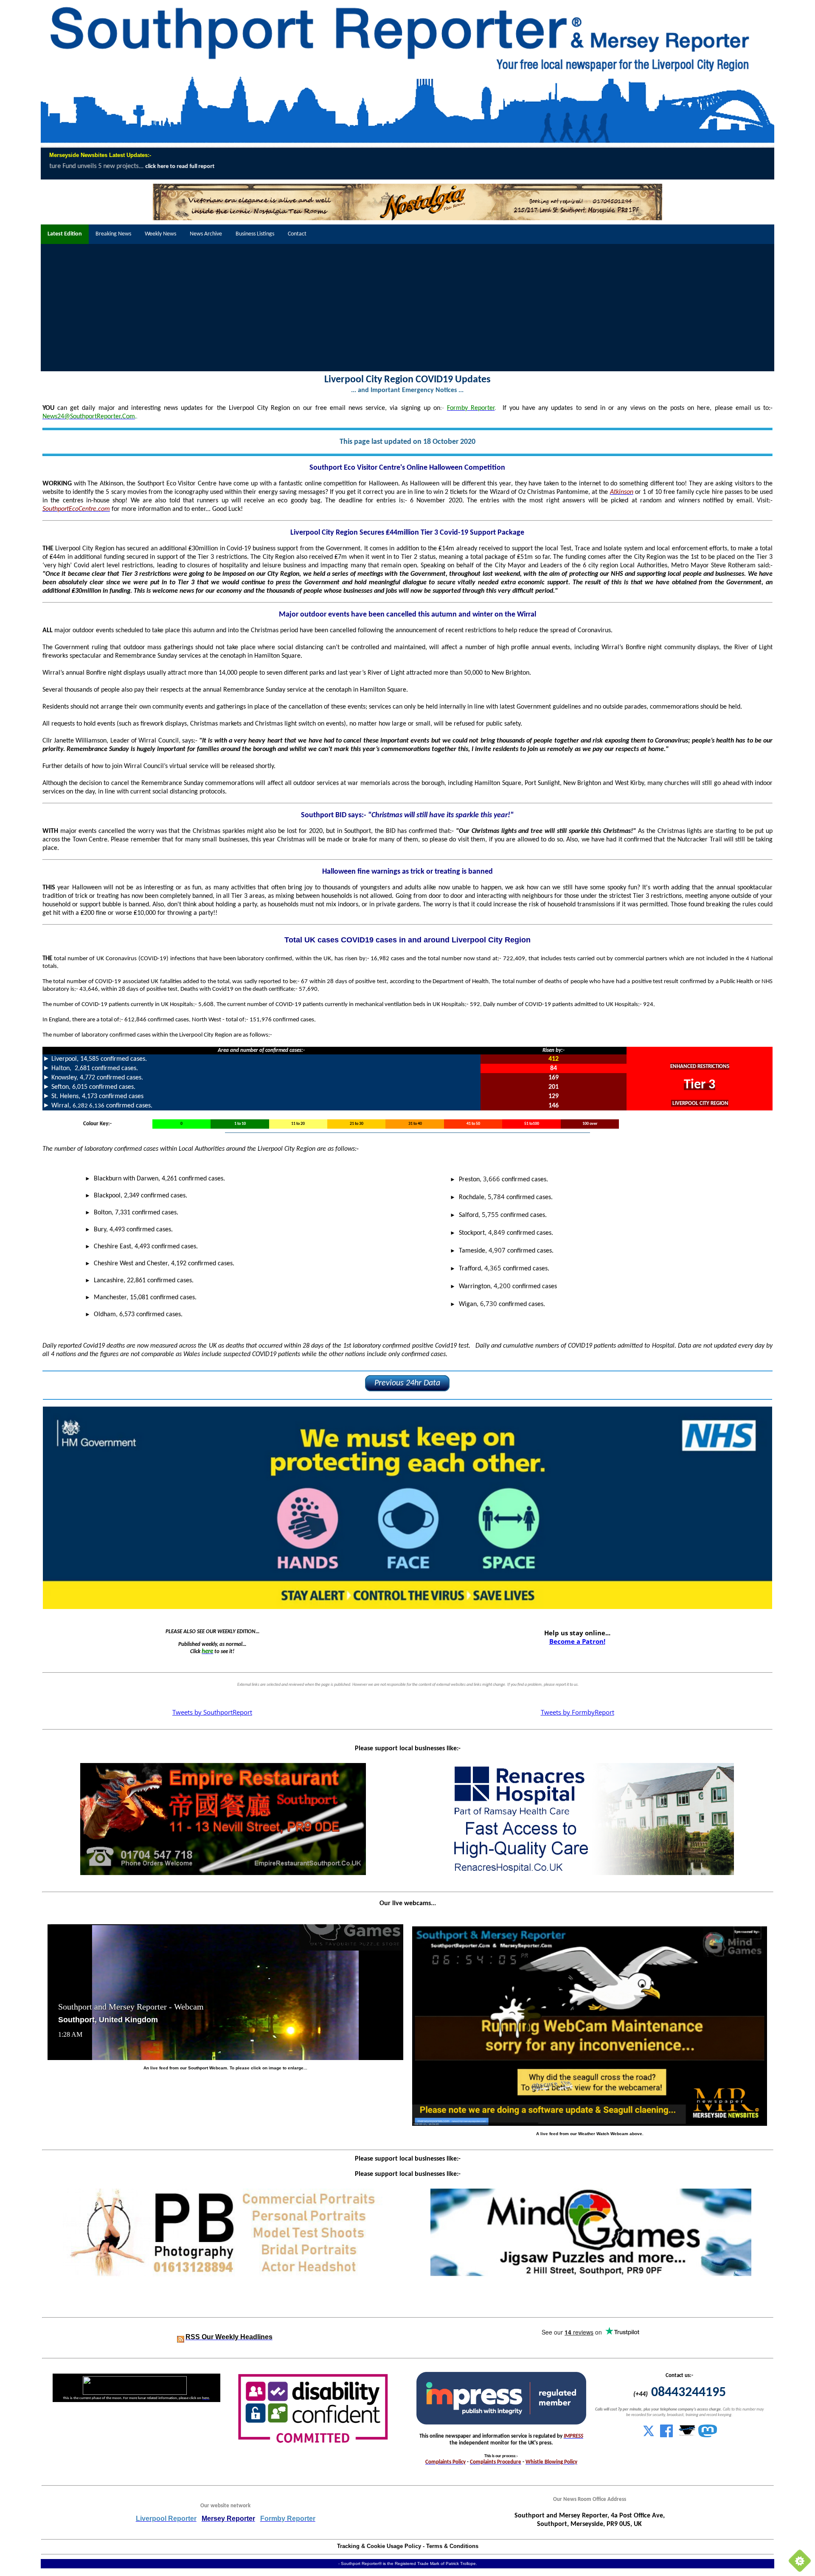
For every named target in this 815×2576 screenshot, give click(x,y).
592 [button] (475, 1005)
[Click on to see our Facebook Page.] (666, 2436)
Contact (297, 234)
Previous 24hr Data (407, 1383)
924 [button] (648, 1005)
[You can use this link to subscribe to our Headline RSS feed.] (181, 2338)
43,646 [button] (89, 989)
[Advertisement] (407, 308)
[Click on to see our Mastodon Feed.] (708, 2436)
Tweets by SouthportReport (212, 1712)
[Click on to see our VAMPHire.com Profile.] (687, 2436)
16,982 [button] (380, 959)
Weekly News (160, 234)
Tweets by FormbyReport (578, 1712)
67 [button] (304, 982)
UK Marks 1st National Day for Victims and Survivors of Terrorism (654, 166)
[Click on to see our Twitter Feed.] (649, 2436)
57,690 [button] (308, 989)
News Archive (206, 234)
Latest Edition (65, 234)
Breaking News (113, 234)
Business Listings (255, 234)
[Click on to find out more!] (591, 1873)
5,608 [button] (206, 1005)
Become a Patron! (577, 1641)
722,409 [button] (514, 959)
